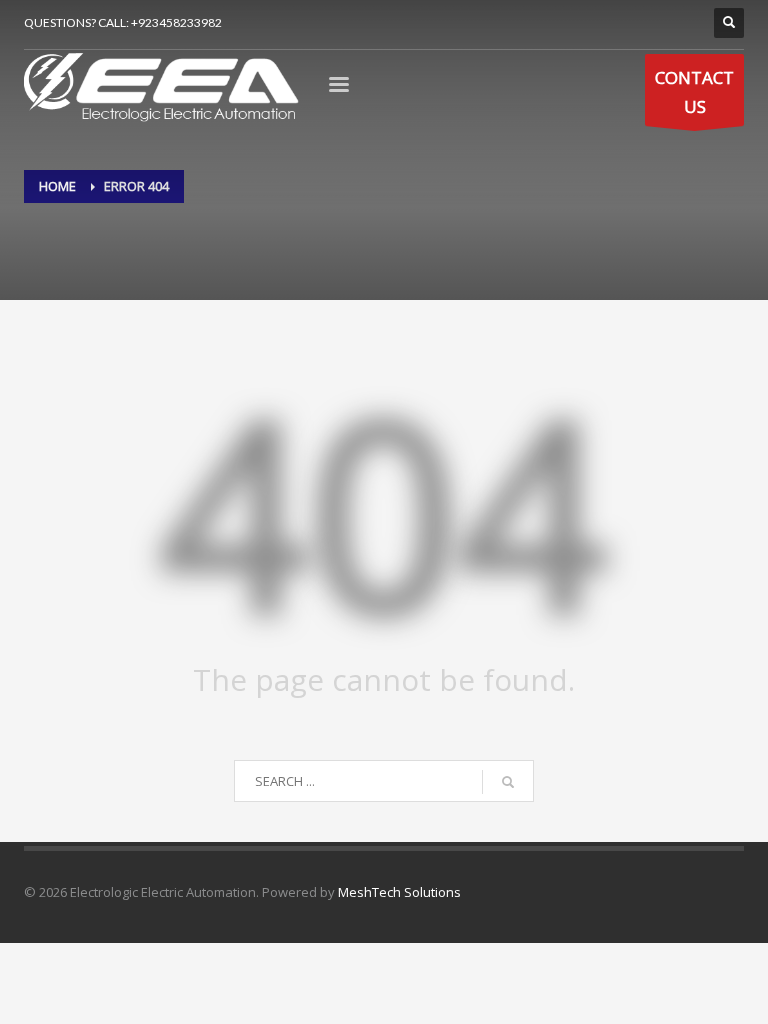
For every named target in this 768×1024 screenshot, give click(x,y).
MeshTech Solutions (399, 892)
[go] (508, 782)
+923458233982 (176, 22)
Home (57, 186)
